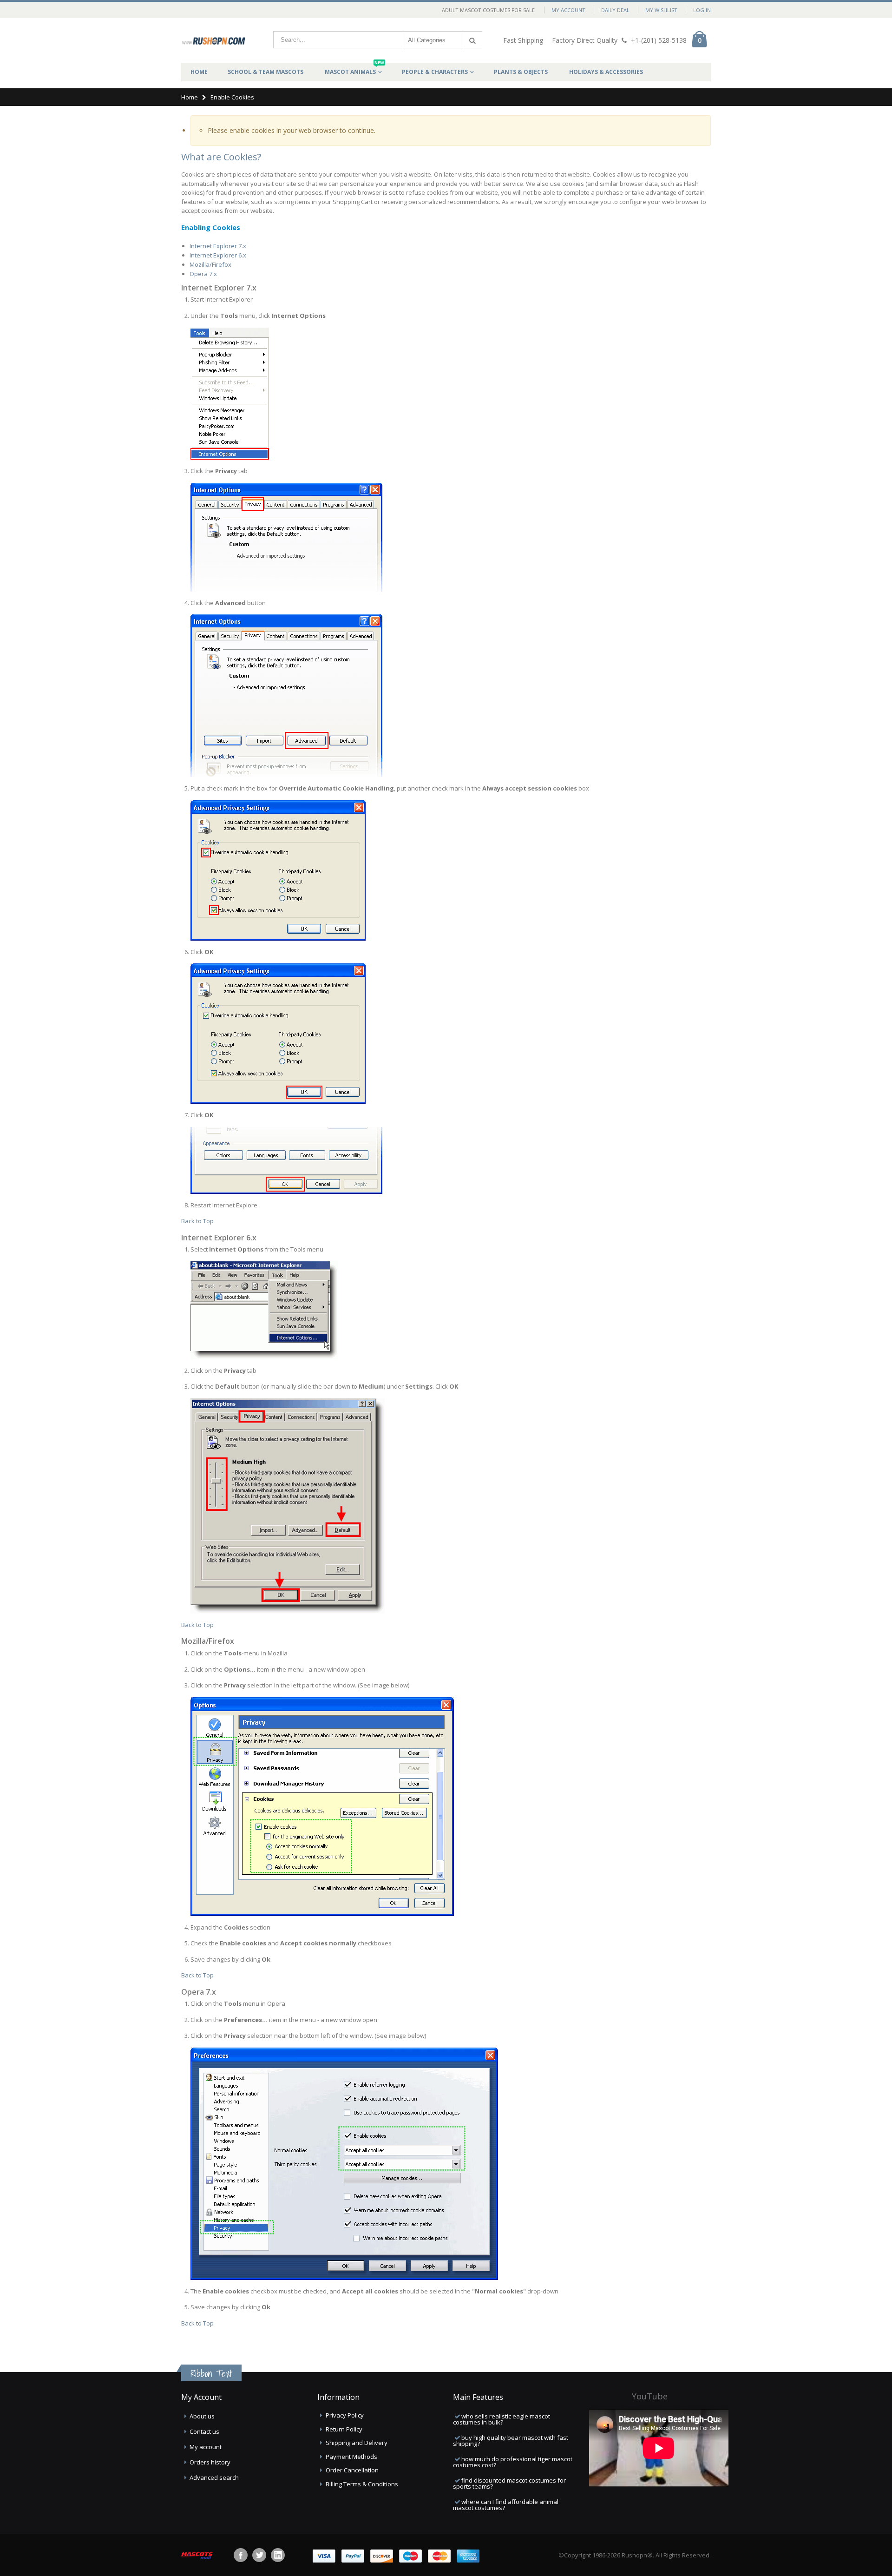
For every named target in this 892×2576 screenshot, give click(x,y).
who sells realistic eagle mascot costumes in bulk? (502, 2419)
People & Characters (435, 72)
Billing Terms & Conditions (362, 2484)
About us (202, 2416)
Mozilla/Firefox (210, 264)
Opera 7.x (203, 274)
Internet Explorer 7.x (218, 246)
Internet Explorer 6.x (218, 255)
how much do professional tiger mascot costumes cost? (513, 2462)
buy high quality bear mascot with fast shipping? (511, 2441)
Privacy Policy (345, 2415)
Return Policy (344, 2429)
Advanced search (214, 2477)
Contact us (204, 2431)
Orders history (210, 2462)
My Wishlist (661, 10)
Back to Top (197, 1221)
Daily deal (615, 10)
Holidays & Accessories (606, 72)
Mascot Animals (354, 69)
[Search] (472, 40)
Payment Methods (351, 2457)
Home (190, 97)
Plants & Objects (521, 72)
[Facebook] (241, 2555)
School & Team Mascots (266, 72)
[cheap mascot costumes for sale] (214, 40)
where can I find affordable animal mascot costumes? (506, 2505)
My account (206, 2447)
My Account (568, 10)
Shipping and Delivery (357, 2443)
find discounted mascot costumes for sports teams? (509, 2483)
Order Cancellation (352, 2470)
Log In (702, 10)
